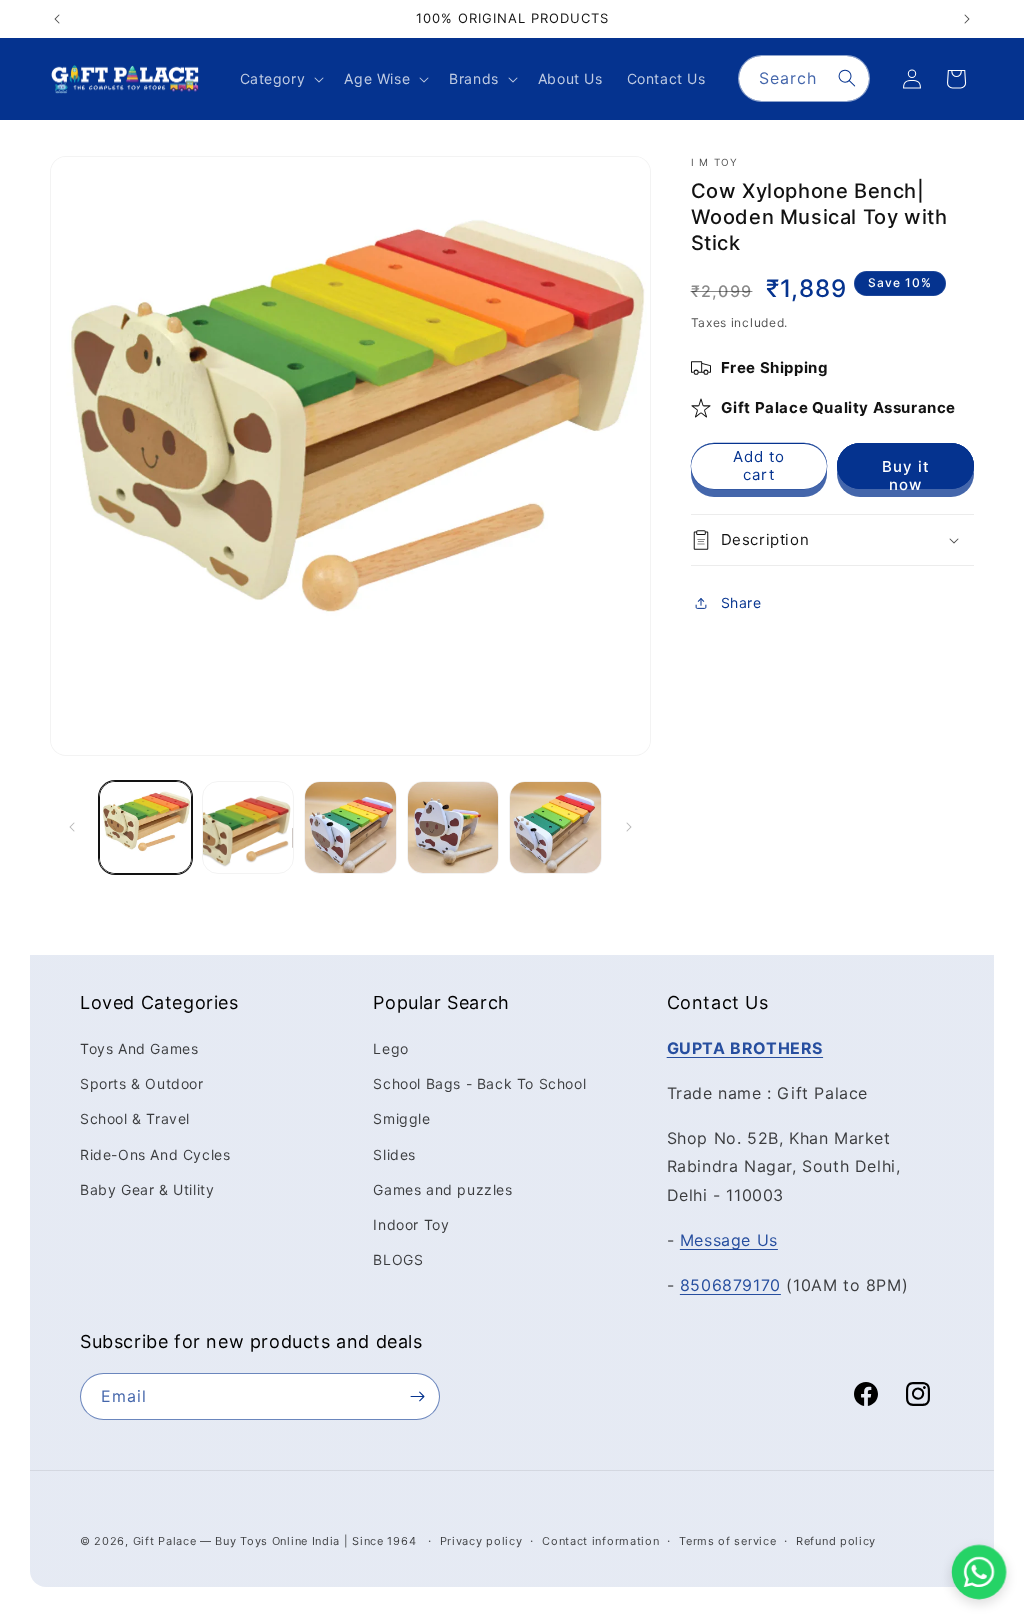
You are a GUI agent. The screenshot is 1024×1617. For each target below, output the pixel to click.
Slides (394, 1154)
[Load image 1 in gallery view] (145, 827)
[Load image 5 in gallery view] (555, 827)
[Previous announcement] (57, 19)
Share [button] (741, 602)
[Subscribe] (417, 1396)
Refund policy (836, 1541)
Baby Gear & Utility (147, 1189)
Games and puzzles (442, 1189)
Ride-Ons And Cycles (155, 1154)
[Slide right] (629, 827)
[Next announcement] (967, 19)
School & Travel (135, 1118)
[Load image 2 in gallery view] (248, 827)
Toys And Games (139, 1048)
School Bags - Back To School (479, 1083)
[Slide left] (72, 827)
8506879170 (730, 1285)
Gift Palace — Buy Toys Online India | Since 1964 (275, 1541)
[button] (280, 79)
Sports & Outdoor (142, 1083)
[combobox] (804, 78)
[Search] (847, 78)
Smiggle (401, 1118)
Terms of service (727, 1541)
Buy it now (906, 473)
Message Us (729, 1240)
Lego (390, 1048)
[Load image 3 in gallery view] (350, 827)
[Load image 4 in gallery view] (453, 827)
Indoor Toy (411, 1224)
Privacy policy (481, 1541)
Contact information (600, 1541)
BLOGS (398, 1259)
